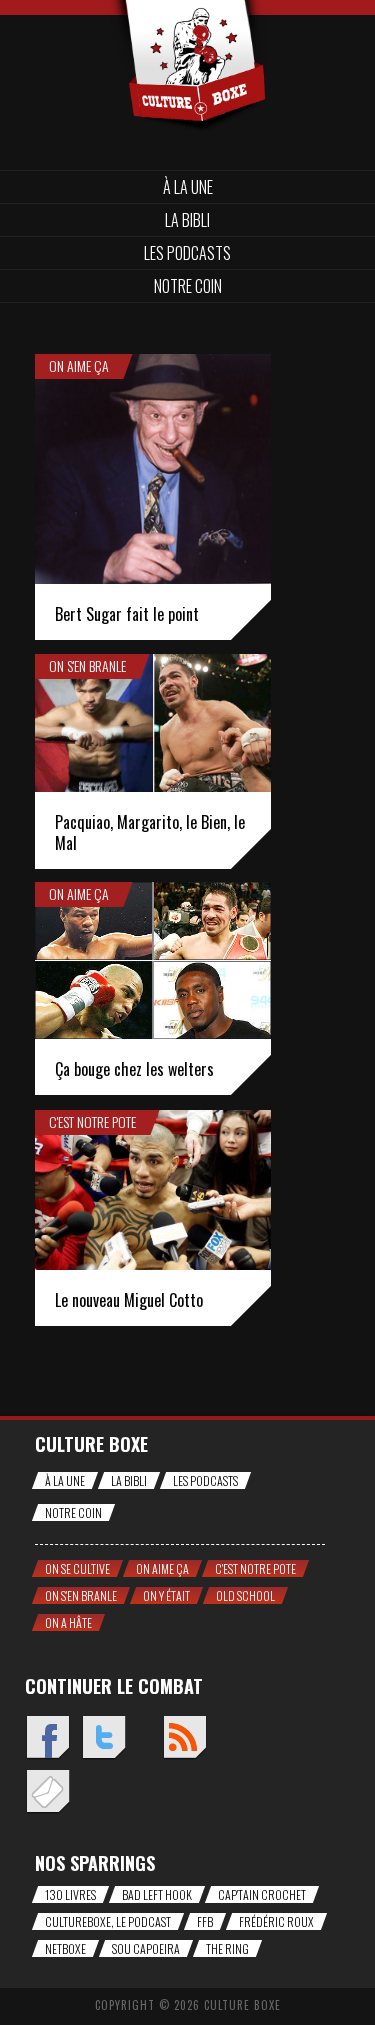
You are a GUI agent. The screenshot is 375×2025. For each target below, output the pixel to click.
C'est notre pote (92, 1122)
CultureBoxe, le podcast (108, 1921)
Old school (245, 1595)
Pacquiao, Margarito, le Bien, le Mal (150, 832)
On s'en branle (87, 666)
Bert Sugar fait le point (127, 614)
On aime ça (79, 366)
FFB (205, 1921)
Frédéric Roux (276, 1921)
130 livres (70, 1894)
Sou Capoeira (146, 1948)
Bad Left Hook (157, 1894)
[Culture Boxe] (187, 32)
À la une (188, 187)
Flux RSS (184, 1738)
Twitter (103, 1738)
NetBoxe (65, 1948)
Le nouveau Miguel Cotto (129, 1300)
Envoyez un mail (47, 1792)
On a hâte (68, 1622)
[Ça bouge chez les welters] (153, 960)
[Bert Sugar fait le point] (153, 469)
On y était (166, 1595)
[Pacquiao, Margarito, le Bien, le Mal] (153, 723)
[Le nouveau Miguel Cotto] (153, 1190)
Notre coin (188, 286)
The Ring (227, 1948)
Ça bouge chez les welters (134, 1069)
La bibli (187, 220)
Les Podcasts (187, 253)
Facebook (47, 1738)
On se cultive (77, 1568)
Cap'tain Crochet (262, 1894)
